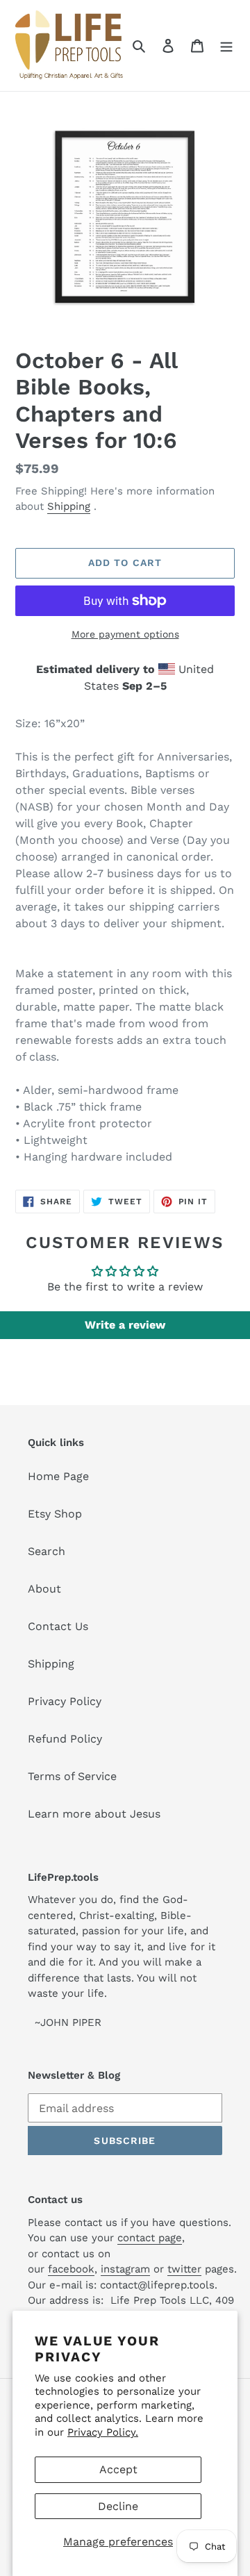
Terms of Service (72, 1776)
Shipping (69, 506)
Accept (118, 2469)
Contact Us (58, 1626)
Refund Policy (65, 1739)
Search (47, 1551)
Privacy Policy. (103, 2432)
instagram (125, 2269)
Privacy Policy (65, 1701)
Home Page (58, 1476)
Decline (118, 2506)
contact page (150, 2238)
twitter (184, 2269)
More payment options (125, 634)
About (44, 1589)
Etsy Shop (55, 1514)
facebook (71, 2269)
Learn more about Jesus (94, 1814)
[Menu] (226, 45)
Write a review (125, 1325)
